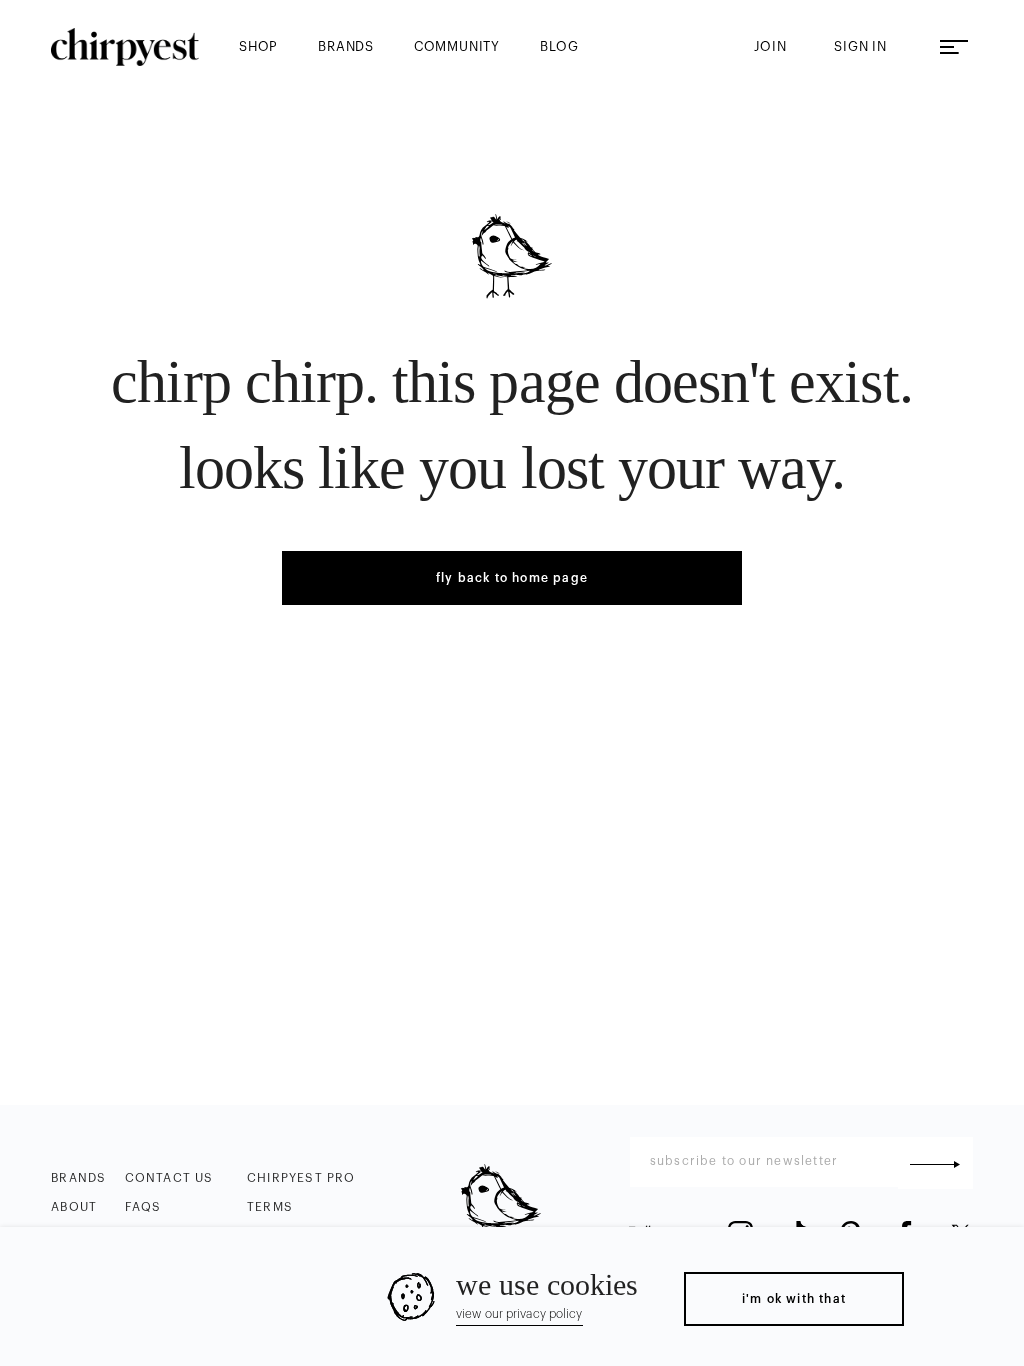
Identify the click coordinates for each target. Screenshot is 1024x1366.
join (770, 46)
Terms (270, 1207)
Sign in (860, 46)
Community (457, 46)
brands (346, 46)
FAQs (143, 1207)
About (74, 1207)
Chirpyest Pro (301, 1178)
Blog (559, 46)
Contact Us (169, 1178)
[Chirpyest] (125, 47)
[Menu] (954, 47)
